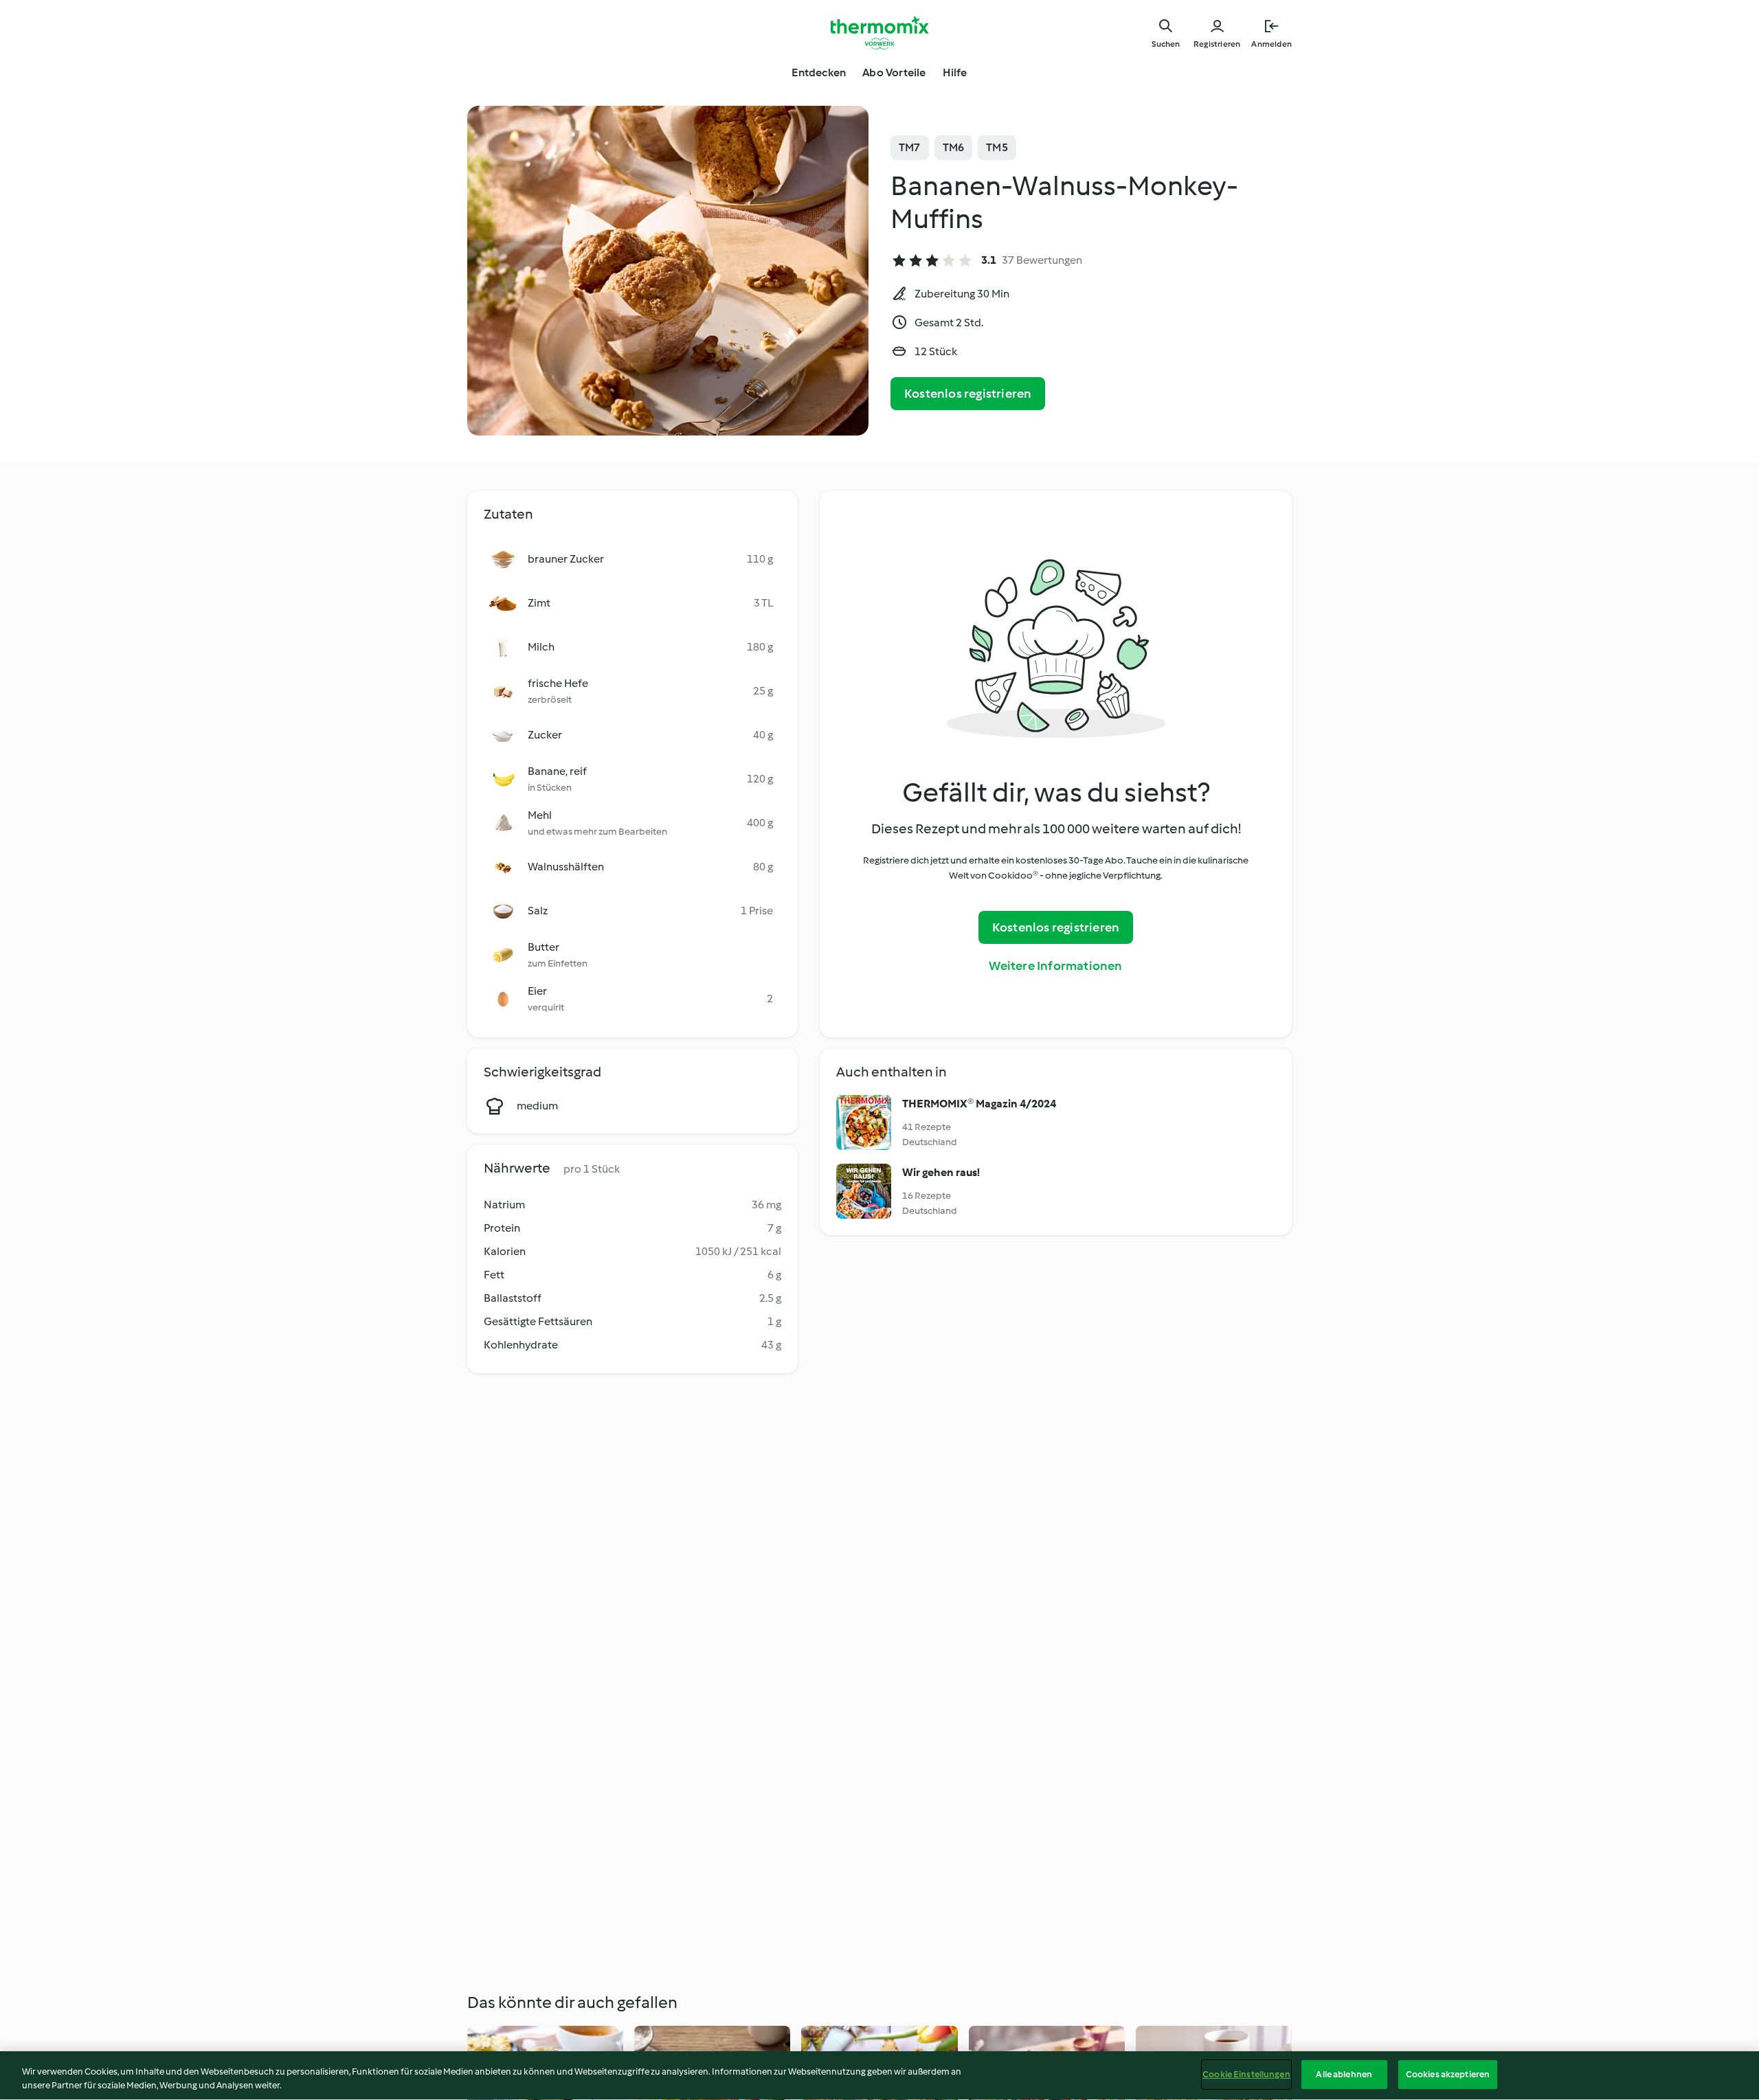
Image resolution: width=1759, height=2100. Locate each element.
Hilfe (955, 72)
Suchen (1166, 44)
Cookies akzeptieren (1448, 2074)
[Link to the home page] (879, 33)
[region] (879, 2076)
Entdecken (819, 72)
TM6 (954, 147)
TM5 (997, 147)
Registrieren (1217, 44)
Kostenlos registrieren (968, 394)
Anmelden (1271, 44)
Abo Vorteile (894, 72)
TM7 (910, 147)
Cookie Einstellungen (1246, 2074)
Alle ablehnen (1344, 2074)
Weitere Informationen (1055, 966)
